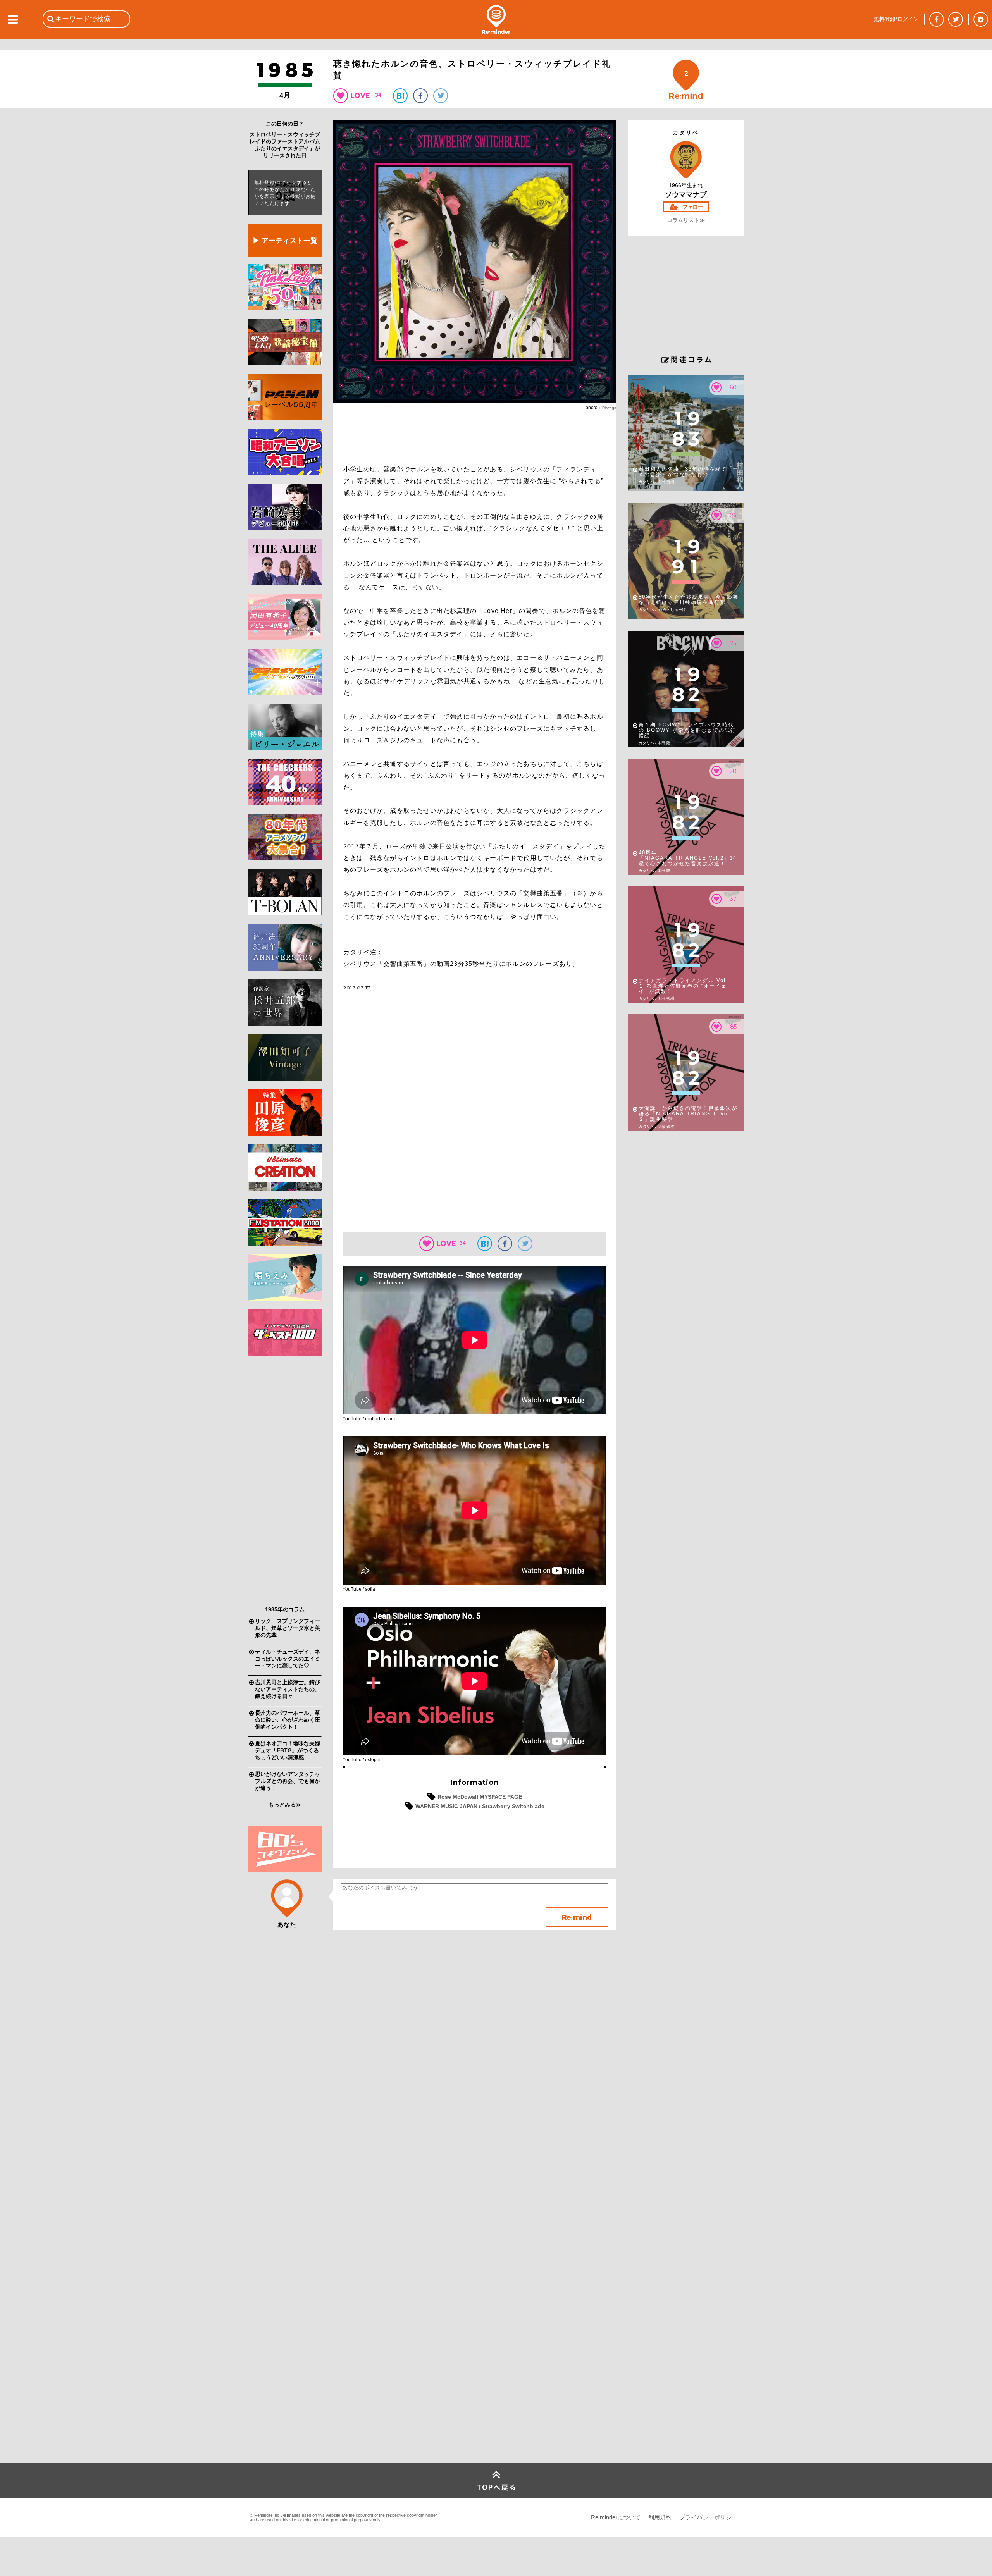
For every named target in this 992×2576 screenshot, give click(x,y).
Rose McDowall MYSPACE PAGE (480, 1797)
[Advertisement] (285, 1483)
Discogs (609, 408)
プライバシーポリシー (708, 2517)
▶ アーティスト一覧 (285, 241)
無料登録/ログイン (896, 19)
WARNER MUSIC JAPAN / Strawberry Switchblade (480, 1806)
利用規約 (660, 2517)
